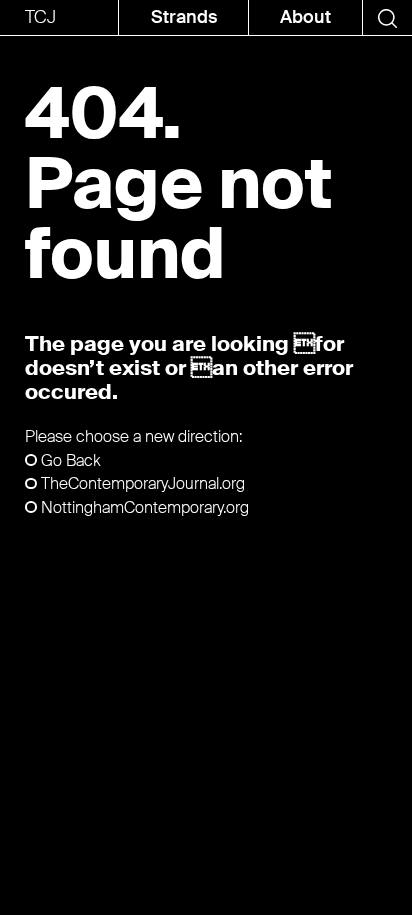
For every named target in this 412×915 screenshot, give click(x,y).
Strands (184, 17)
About (305, 17)
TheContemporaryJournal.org (143, 483)
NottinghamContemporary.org (145, 507)
